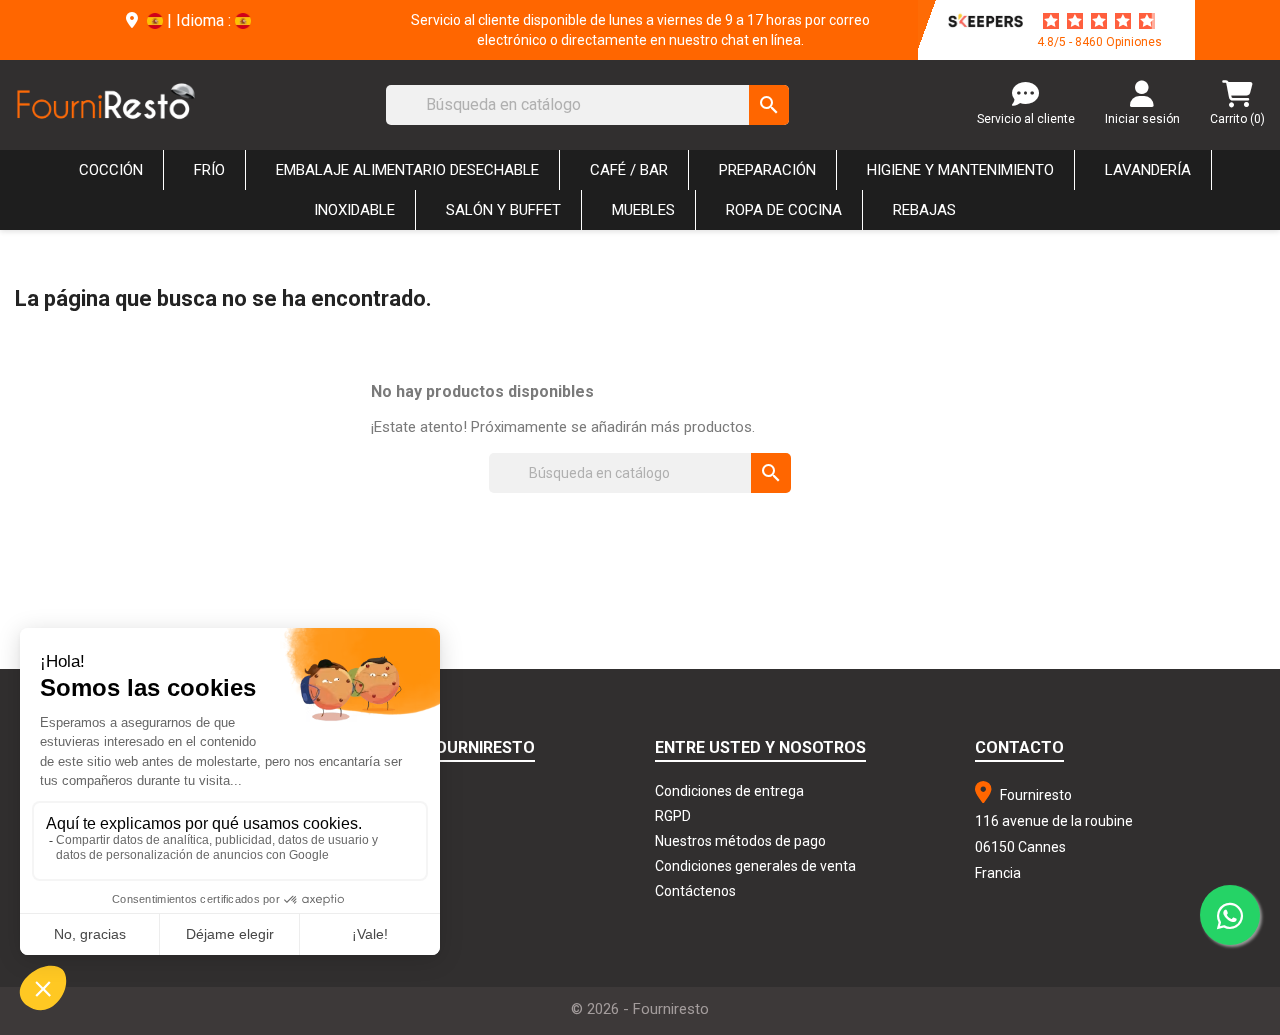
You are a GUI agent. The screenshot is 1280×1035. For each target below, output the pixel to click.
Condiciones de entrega (729, 791)
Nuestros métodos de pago (740, 841)
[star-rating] (1099, 21)
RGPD (673, 816)
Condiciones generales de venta (755, 866)
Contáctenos (695, 891)
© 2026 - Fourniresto (640, 1009)
